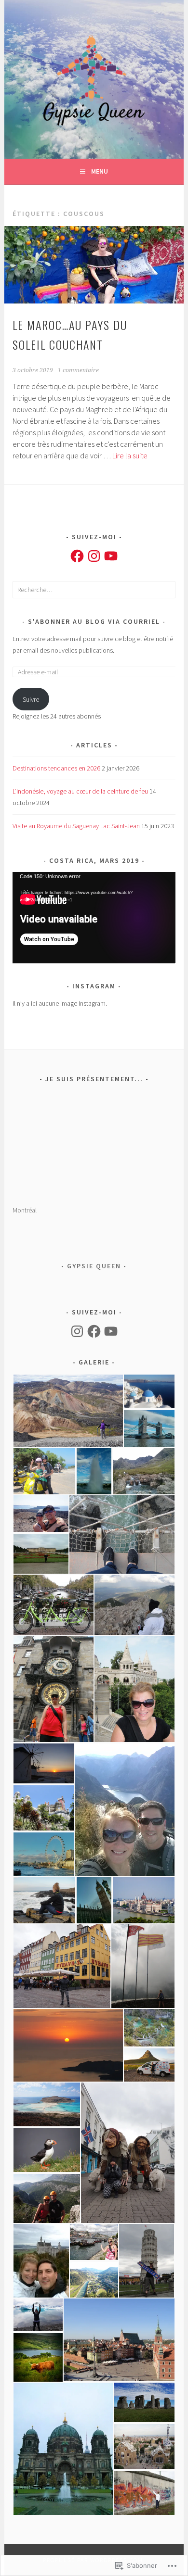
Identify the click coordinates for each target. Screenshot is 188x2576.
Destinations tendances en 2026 (56, 768)
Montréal (25, 1210)
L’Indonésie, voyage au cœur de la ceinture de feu (80, 791)
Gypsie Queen (94, 1266)
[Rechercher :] (94, 590)
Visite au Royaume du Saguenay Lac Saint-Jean (76, 826)
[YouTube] (111, 556)
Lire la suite (130, 455)
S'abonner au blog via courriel (94, 621)
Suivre (31, 699)
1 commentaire (78, 370)
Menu (100, 171)
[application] (94, 918)
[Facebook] (77, 556)
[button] (68, 1411)
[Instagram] (94, 556)
